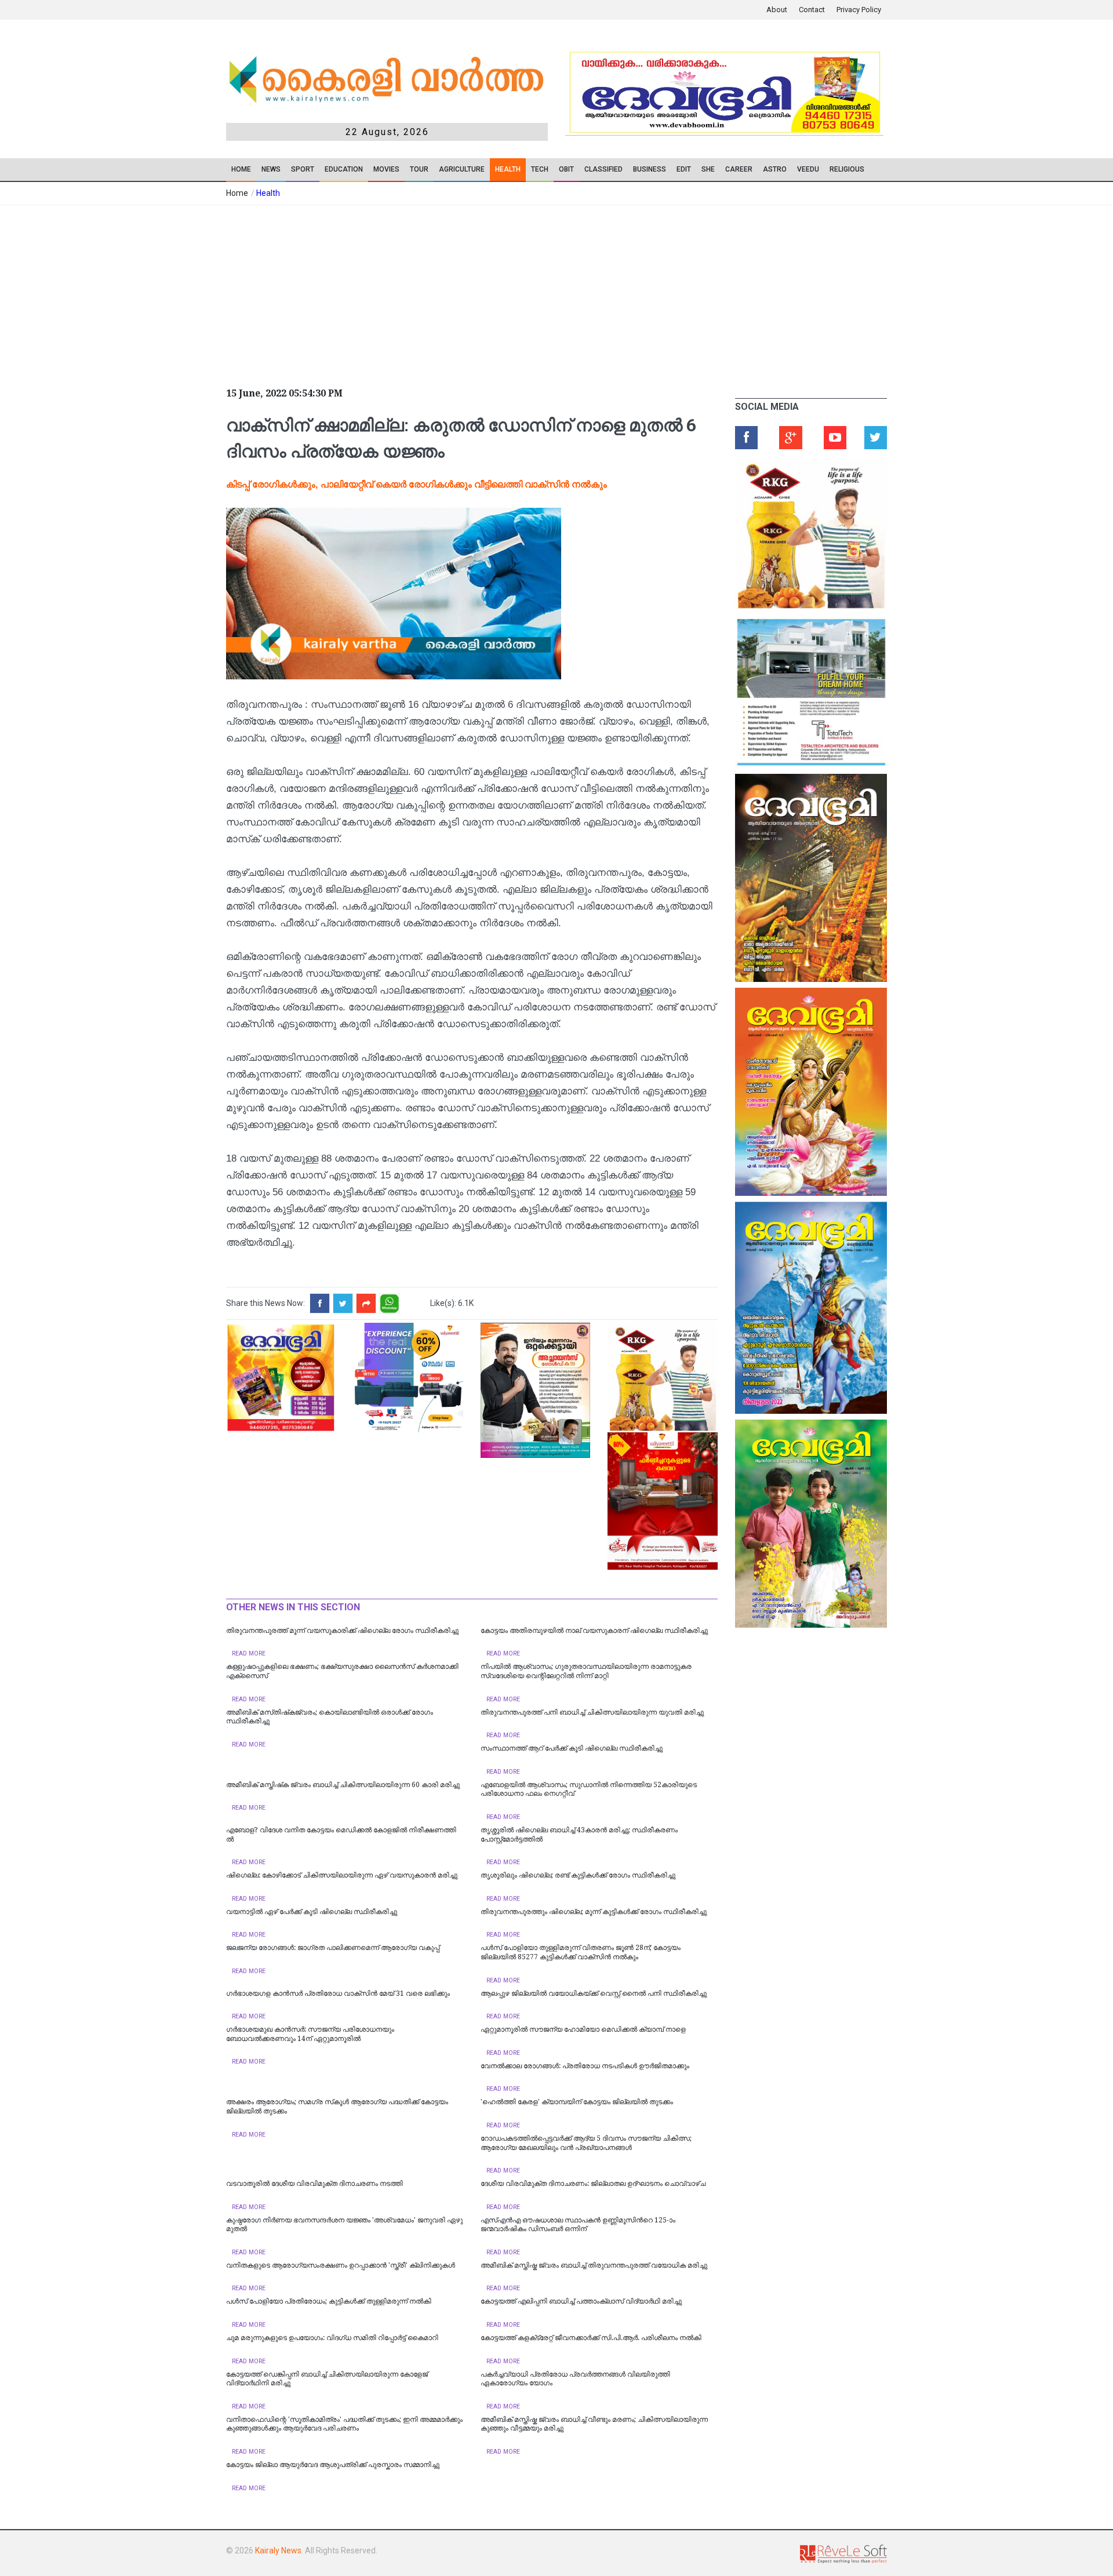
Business (650, 169)
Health (508, 169)
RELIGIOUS (847, 169)
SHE (708, 169)
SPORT (303, 169)
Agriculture (462, 169)
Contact (812, 10)
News (271, 169)
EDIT (684, 169)
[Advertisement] (470, 292)
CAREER (739, 169)
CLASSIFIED (603, 169)
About (777, 10)
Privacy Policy (859, 10)
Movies (386, 169)
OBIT (566, 169)
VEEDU (808, 169)
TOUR (419, 169)
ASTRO (775, 169)
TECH (540, 169)
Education (344, 169)
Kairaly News (278, 2550)
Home (241, 169)
